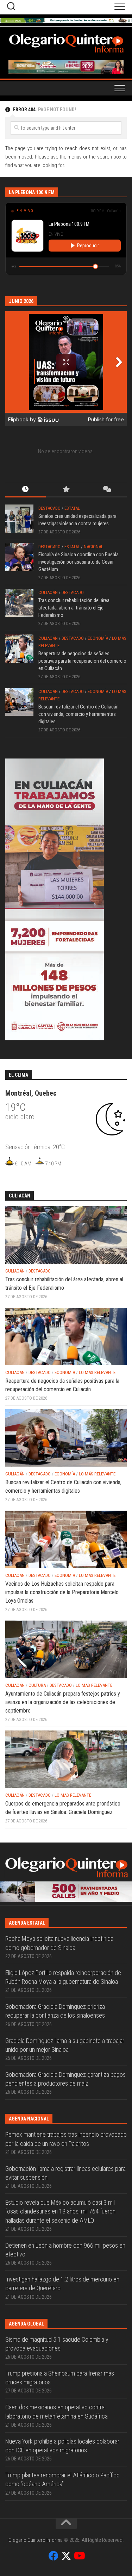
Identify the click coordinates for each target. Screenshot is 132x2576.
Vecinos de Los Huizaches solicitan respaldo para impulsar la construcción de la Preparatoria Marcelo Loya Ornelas (62, 1592)
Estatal (72, 508)
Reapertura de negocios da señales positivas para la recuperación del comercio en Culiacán (82, 661)
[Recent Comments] (106, 490)
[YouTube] (79, 2556)
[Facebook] (54, 2556)
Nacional (93, 547)
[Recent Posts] (26, 490)
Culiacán (48, 592)
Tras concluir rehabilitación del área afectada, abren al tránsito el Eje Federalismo (74, 608)
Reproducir (88, 246)
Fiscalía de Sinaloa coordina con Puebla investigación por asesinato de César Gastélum (78, 562)
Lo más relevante (97, 1372)
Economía (98, 638)
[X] (66, 2556)
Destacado (49, 508)
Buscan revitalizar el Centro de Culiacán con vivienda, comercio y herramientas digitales (78, 714)
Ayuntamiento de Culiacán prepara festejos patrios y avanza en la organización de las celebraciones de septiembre (63, 1702)
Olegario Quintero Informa (36, 2540)
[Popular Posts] (66, 490)
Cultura (37, 1685)
